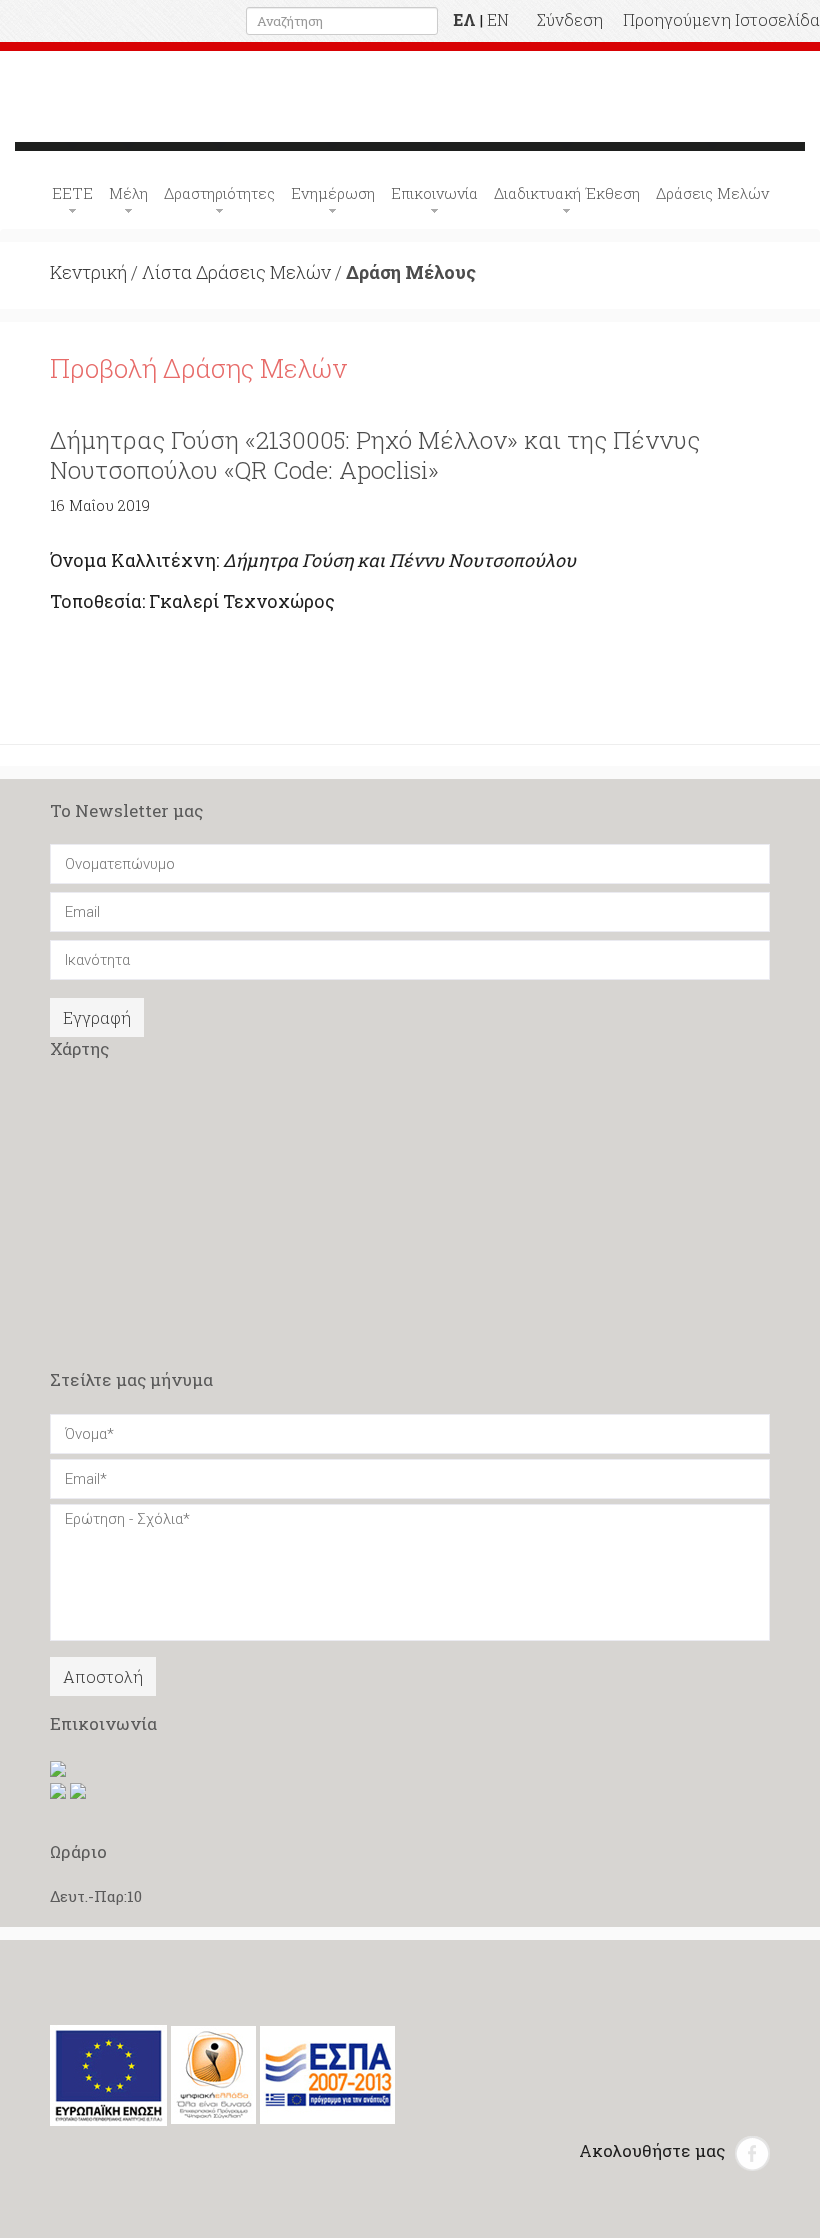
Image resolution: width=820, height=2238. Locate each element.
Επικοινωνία (434, 193)
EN (498, 19)
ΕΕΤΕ (72, 193)
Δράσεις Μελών (712, 193)
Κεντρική (88, 272)
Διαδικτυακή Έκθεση (567, 193)
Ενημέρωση (333, 193)
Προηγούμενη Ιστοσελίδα (721, 19)
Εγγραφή (97, 1017)
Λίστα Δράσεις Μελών (236, 272)
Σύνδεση (570, 19)
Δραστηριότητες (219, 193)
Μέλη (128, 193)
